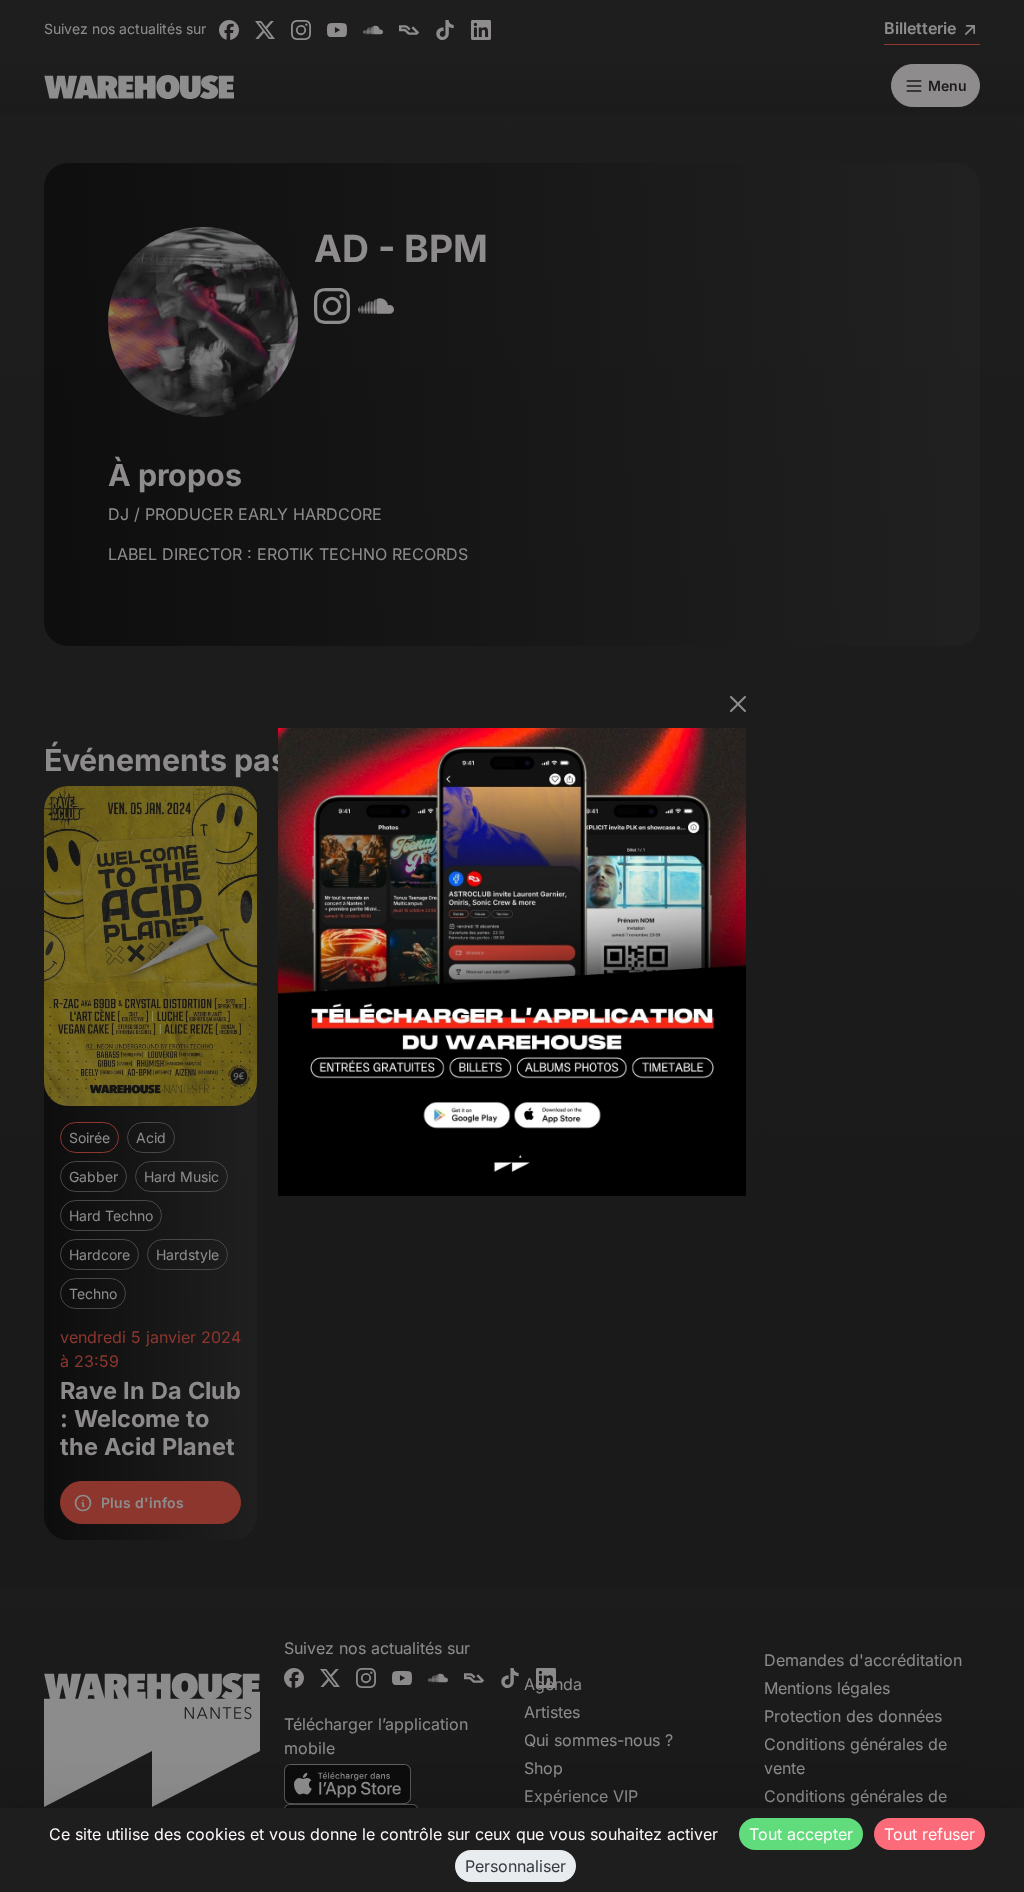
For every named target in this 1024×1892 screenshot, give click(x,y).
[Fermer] (738, 704)
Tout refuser (929, 1834)
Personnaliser (515, 1866)
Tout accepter (801, 1834)
